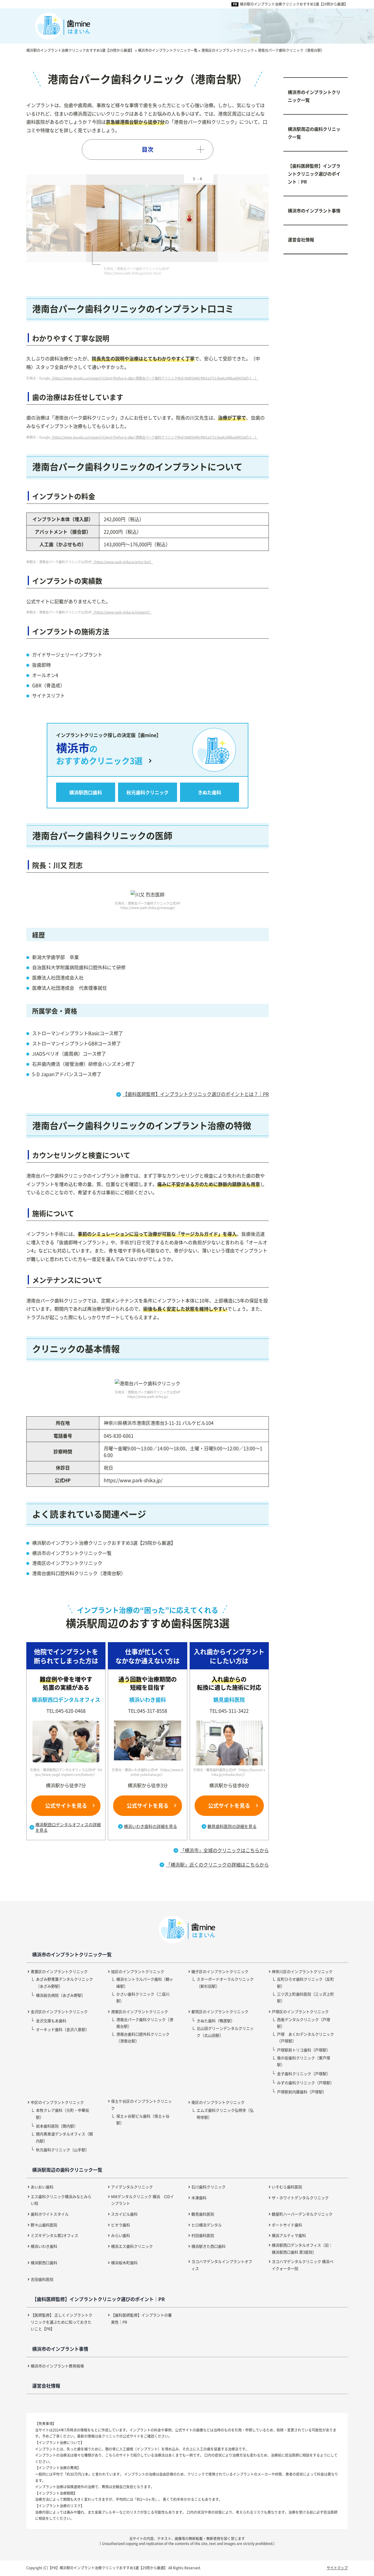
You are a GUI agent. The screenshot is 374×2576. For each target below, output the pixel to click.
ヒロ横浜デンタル (207, 2225)
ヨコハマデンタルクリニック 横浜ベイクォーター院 (303, 2265)
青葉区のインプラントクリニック (59, 1971)
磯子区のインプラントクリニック (220, 1971)
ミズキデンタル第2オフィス (54, 2235)
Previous (80, 218)
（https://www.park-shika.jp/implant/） (122, 612)
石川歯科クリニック (208, 2187)
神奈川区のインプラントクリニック (302, 1971)
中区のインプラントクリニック (57, 2102)
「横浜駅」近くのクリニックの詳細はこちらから (217, 1864)
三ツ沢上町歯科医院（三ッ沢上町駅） (305, 1997)
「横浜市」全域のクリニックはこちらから (224, 1850)
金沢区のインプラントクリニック (59, 2012)
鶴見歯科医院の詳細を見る (232, 1826)
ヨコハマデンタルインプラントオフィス (222, 2265)
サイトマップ (337, 2568)
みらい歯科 (121, 2235)
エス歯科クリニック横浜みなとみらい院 (61, 2200)
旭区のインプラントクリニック (138, 1971)
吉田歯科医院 (42, 2279)
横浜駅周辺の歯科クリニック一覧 (314, 133)
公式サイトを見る (66, 1805)
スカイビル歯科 (124, 2214)
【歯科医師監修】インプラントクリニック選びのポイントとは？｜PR (196, 1094)
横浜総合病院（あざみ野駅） (61, 1995)
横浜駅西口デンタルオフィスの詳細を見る (68, 1827)
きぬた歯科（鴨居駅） (216, 2021)
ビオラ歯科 (121, 2225)
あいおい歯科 (42, 2187)
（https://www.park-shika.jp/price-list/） (122, 562)
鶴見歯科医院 (203, 2214)
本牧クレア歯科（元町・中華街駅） (63, 2113)
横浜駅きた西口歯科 (208, 2246)
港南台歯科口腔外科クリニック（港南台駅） (143, 2037)
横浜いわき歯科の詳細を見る (150, 1826)
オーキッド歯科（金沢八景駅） (63, 2029)
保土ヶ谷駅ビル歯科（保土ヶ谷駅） (143, 2119)
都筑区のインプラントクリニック (220, 2012)
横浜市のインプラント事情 (314, 210)
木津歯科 (199, 2198)
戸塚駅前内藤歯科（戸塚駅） (302, 2092)
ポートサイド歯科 (287, 2225)
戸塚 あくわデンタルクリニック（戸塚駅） (305, 2037)
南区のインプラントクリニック (218, 2102)
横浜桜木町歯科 (124, 2263)
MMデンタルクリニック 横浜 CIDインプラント (142, 2200)
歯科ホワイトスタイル (50, 2214)
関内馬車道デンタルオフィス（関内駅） (64, 2137)
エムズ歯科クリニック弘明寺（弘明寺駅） (225, 2113)
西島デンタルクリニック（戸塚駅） (304, 2023)
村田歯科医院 (203, 2235)
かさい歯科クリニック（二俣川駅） (143, 1997)
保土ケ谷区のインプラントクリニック (141, 2104)
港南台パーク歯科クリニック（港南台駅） (145, 2023)
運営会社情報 (301, 239)
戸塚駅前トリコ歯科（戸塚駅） (304, 2050)
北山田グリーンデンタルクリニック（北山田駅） (225, 2032)
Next (215, 218)
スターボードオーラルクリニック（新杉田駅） (225, 1982)
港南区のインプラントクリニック (140, 2012)
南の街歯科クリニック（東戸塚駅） (304, 2061)
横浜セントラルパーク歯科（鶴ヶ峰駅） (145, 1982)
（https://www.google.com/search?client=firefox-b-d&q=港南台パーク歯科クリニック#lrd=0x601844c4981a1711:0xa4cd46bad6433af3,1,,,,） (154, 378)
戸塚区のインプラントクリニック (300, 2012)
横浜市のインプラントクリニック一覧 (314, 96)
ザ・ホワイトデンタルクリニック (300, 2198)
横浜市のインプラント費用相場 (57, 2366)
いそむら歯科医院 (287, 2187)
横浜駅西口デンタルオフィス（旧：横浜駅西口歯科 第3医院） (302, 2248)
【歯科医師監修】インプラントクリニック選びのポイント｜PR (314, 174)
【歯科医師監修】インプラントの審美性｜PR (141, 2318)
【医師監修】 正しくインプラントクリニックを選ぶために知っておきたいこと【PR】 (62, 2322)
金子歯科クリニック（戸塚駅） (304, 2074)
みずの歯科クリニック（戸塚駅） (305, 2083)
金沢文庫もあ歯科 (51, 2021)
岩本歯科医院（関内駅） (57, 2126)
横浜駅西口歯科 (44, 2263)
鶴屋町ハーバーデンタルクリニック (302, 2214)
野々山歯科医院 (44, 2225)
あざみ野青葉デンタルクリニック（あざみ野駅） (64, 1982)
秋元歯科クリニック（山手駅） (63, 2150)
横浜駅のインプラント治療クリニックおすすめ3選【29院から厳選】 (294, 4)
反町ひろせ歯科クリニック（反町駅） (305, 1982)
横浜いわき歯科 (44, 2246)
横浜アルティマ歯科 (289, 2235)
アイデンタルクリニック (132, 2187)
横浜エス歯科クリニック (132, 2246)
